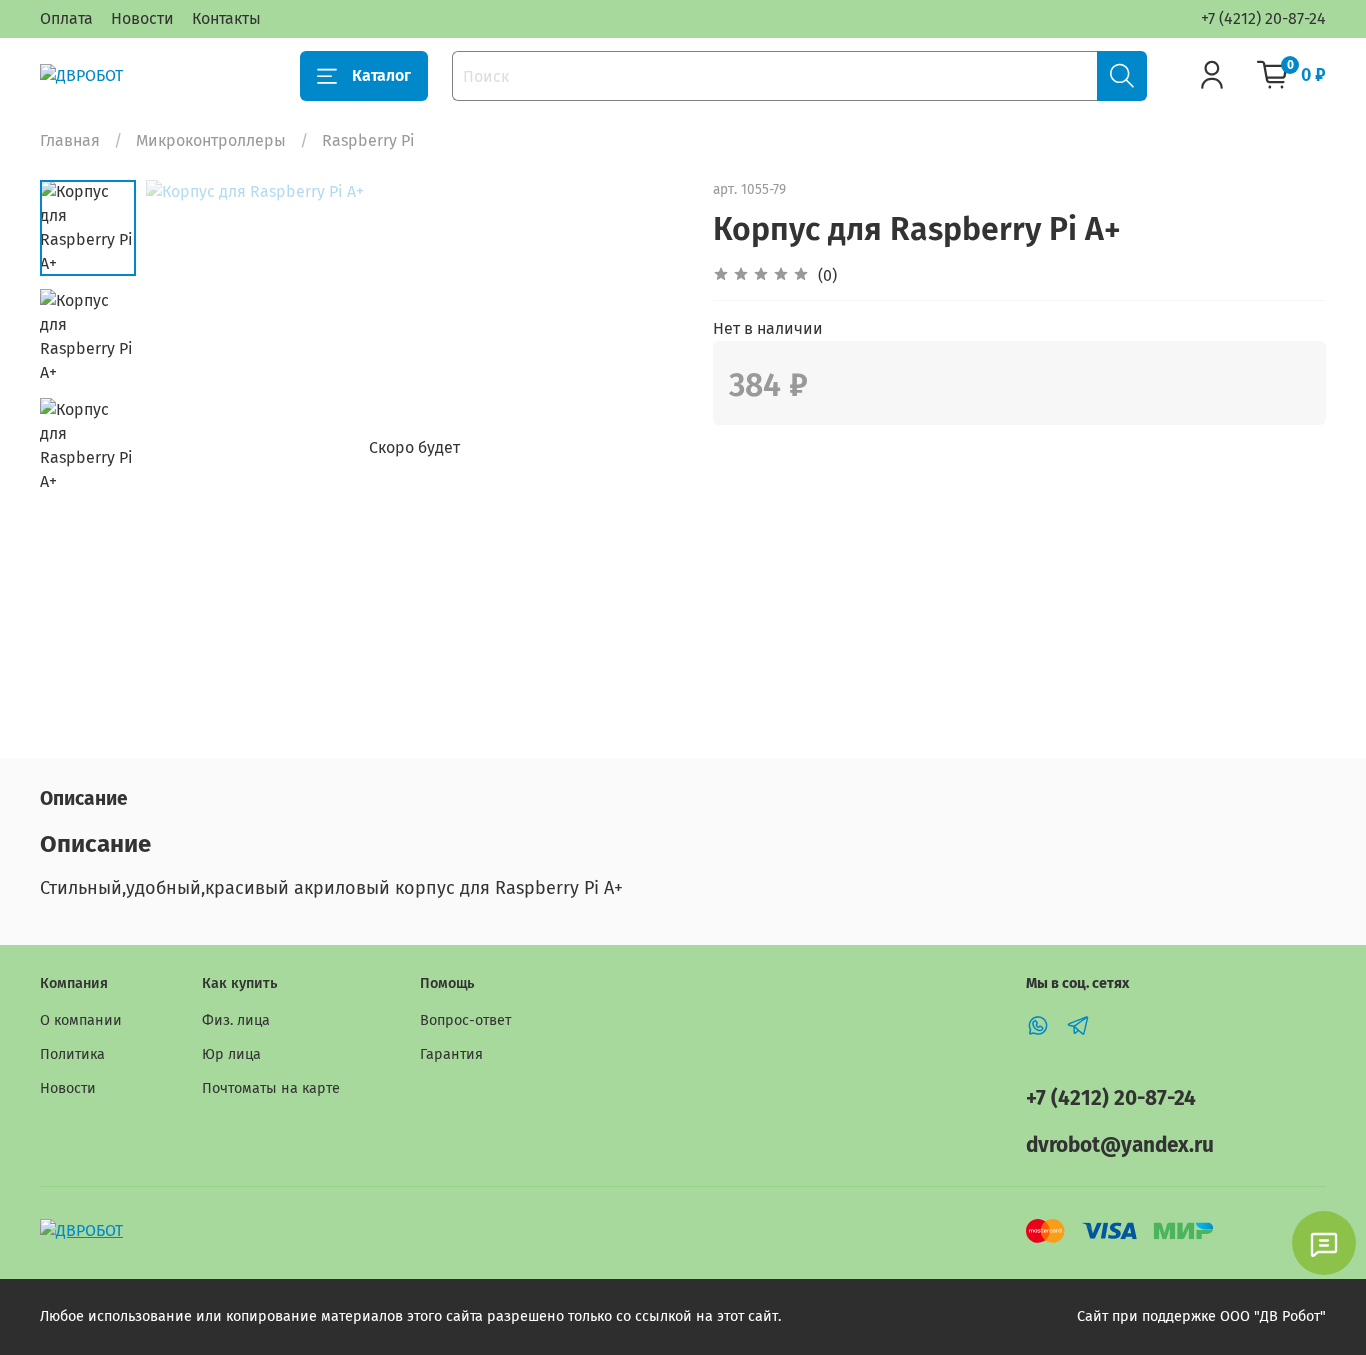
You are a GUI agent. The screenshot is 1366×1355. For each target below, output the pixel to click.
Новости (142, 18)
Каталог (381, 75)
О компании (81, 1020)
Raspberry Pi (368, 140)
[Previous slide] (186, 448)
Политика (72, 1054)
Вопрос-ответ (465, 1020)
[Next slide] (643, 448)
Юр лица (231, 1054)
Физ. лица (236, 1020)
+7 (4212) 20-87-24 (1263, 18)
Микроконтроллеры (211, 140)
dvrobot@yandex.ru (1120, 1145)
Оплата (66, 18)
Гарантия (451, 1054)
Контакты (226, 18)
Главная (70, 140)
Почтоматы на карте (271, 1088)
